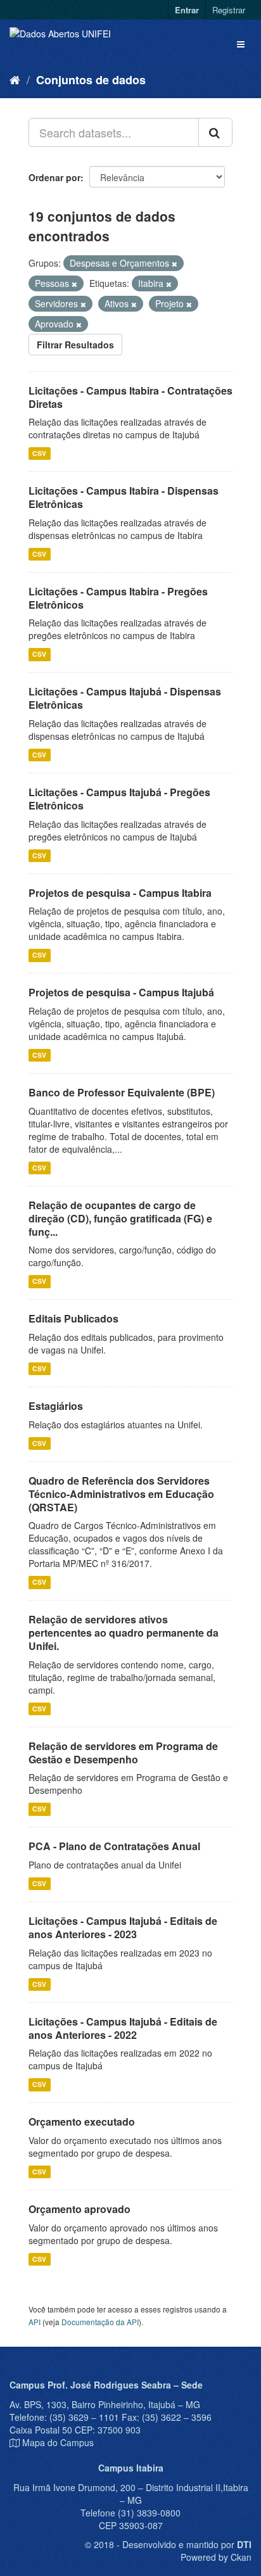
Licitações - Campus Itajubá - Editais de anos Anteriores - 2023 (123, 1927)
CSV (39, 453)
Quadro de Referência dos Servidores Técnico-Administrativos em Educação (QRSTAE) (121, 1494)
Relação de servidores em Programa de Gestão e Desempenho (123, 1753)
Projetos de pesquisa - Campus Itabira (120, 893)
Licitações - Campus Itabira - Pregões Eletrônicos (118, 598)
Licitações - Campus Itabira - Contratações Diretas (130, 397)
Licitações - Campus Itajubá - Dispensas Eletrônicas (125, 698)
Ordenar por (54, 177)
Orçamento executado (82, 2122)
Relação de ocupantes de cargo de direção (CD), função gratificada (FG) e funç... (120, 1218)
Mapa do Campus (58, 2442)
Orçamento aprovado (80, 2209)
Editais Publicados (73, 1318)
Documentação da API (100, 2322)
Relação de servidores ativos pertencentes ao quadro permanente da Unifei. (124, 1633)
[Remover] (175, 263)
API (35, 2322)
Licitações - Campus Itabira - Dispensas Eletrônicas (124, 497)
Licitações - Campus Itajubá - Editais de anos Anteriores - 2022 (123, 2028)
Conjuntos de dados (91, 80)
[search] (215, 132)
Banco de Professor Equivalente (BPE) (122, 1092)
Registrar (229, 10)
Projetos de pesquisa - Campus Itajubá (121, 992)
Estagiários (56, 1406)
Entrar (187, 10)
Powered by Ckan (216, 2557)
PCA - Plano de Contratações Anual (114, 1846)
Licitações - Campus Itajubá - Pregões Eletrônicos (119, 799)
